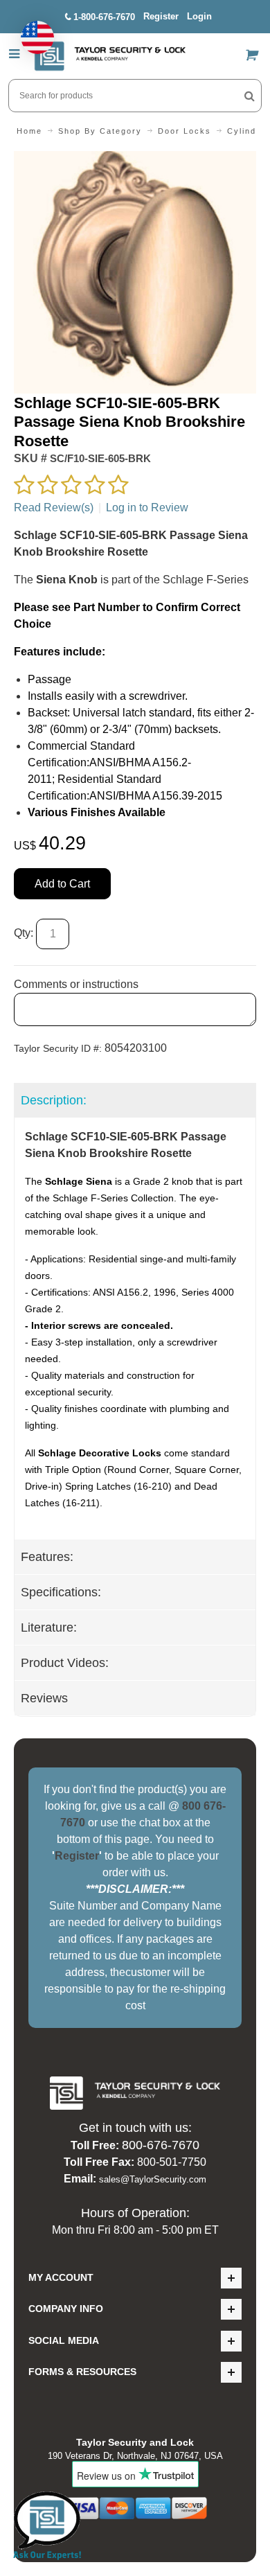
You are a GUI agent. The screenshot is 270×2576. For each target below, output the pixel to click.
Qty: (24, 934)
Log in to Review (147, 508)
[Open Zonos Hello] (30, 30)
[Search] (250, 96)
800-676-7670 (161, 2145)
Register (161, 16)
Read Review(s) (54, 508)
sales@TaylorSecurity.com (153, 2179)
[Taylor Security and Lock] (109, 56)
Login (199, 16)
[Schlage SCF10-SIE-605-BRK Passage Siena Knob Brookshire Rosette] (135, 159)
